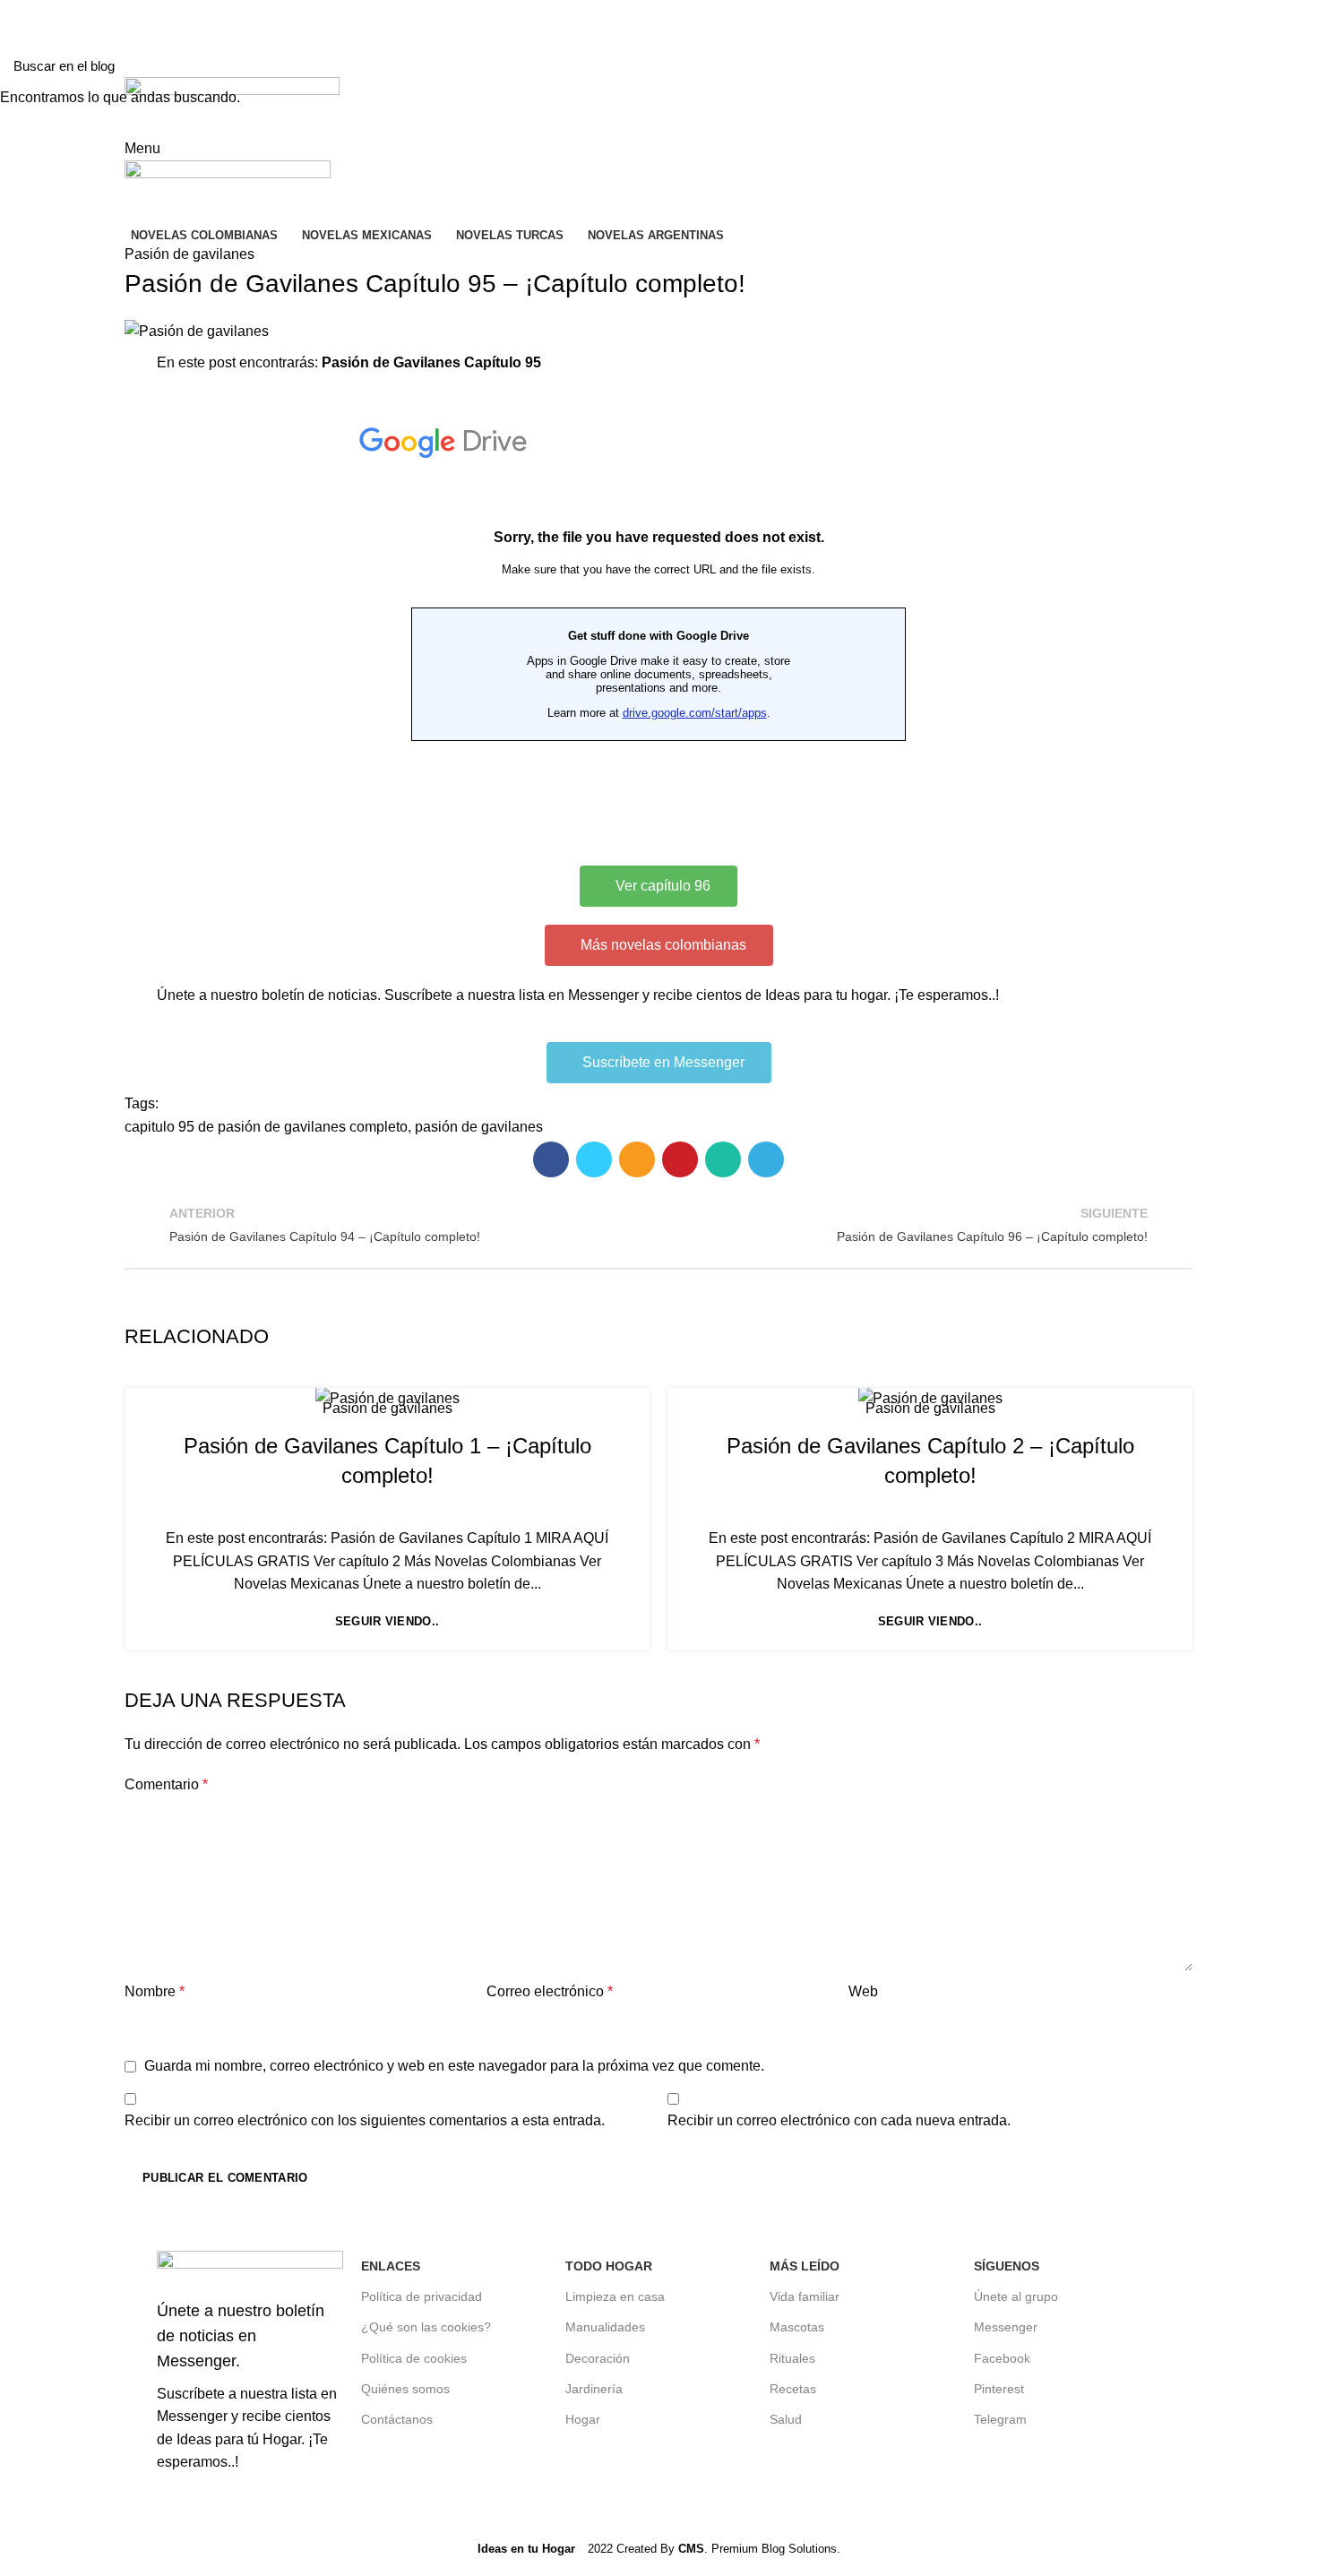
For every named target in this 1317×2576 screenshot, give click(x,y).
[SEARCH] (1293, 65)
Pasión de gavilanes (387, 1408)
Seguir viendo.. (387, 1621)
